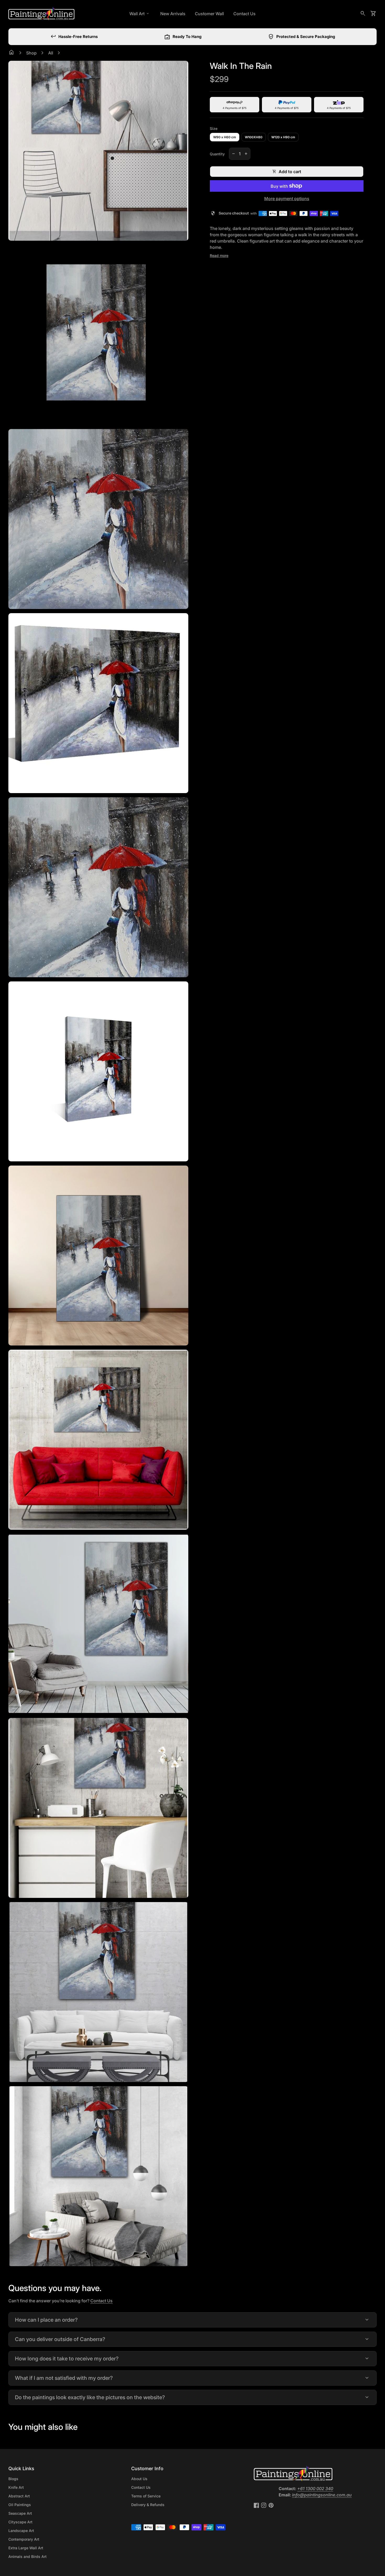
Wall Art (140, 14)
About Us (139, 2479)
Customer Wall (209, 14)
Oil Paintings (20, 2505)
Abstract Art (19, 2496)
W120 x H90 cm (283, 137)
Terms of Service (146, 2496)
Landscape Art (21, 2531)
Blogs (13, 2479)
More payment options (287, 199)
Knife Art (16, 2487)
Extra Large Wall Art (26, 2548)
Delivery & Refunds (148, 2505)
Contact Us (244, 14)
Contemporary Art (24, 2539)
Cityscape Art (20, 2522)
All (51, 53)
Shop (31, 53)
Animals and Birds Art (27, 2556)
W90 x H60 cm (225, 137)
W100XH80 (254, 137)
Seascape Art (20, 2513)
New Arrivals (173, 14)
